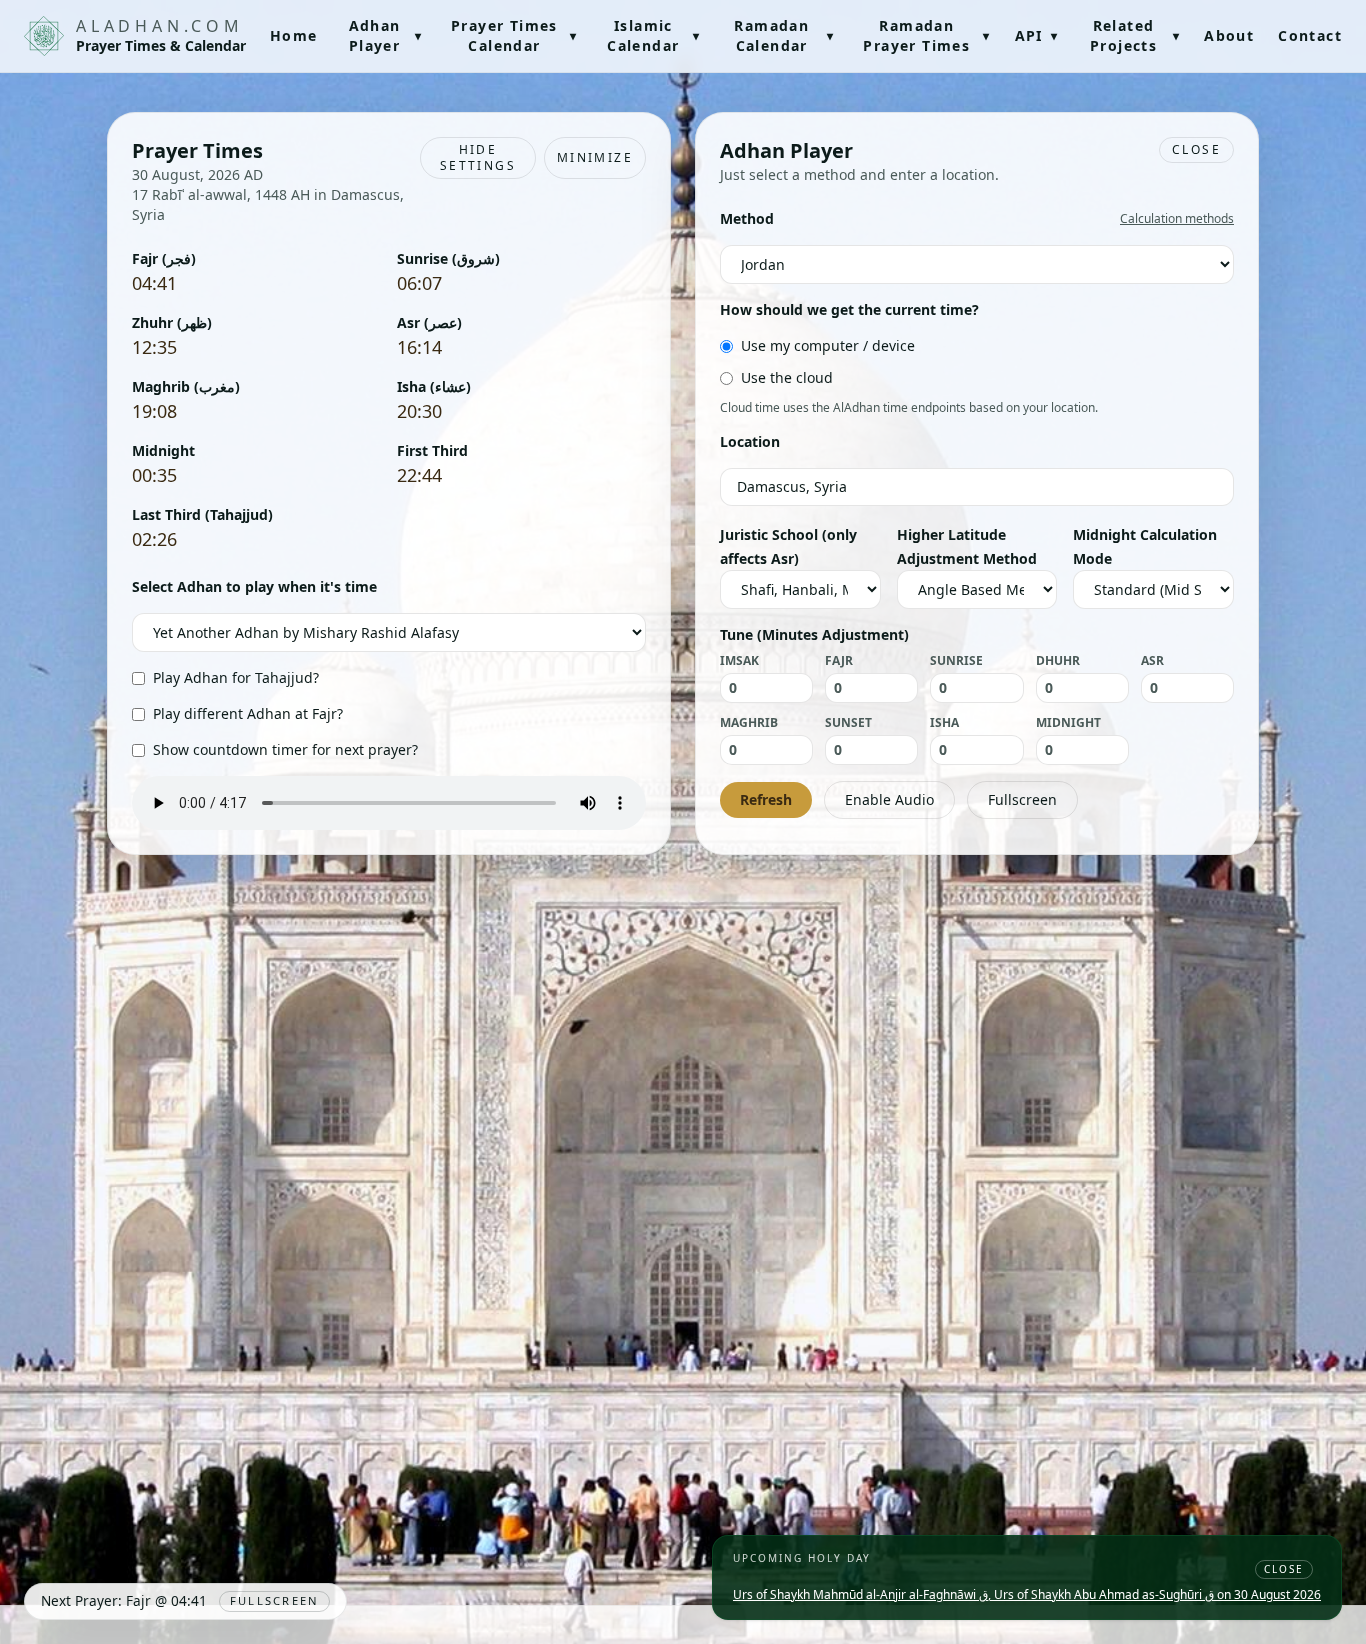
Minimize (595, 157)
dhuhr (1058, 661)
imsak (739, 661)
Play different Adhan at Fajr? (248, 713)
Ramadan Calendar (784, 35)
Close (1196, 149)
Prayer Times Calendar (514, 35)
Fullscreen (1022, 799)
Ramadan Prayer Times (926, 35)
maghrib (749, 723)
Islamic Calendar (653, 35)
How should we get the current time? (849, 309)
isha (944, 723)
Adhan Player (386, 35)
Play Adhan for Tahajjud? (236, 677)
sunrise (956, 661)
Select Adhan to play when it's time (254, 586)
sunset (848, 723)
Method (747, 218)
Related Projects (1135, 35)
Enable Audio (889, 799)
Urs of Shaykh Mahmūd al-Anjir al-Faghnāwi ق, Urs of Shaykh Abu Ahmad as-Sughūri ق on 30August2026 (1027, 1594)
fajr (839, 661)
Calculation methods (1177, 219)
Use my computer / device (828, 345)
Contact (1310, 35)
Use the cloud (787, 377)
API (1037, 35)
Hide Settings (478, 157)
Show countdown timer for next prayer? (285, 749)
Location (750, 441)
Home (294, 35)
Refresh (766, 799)
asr (1152, 661)
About (1229, 35)
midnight (1068, 723)
